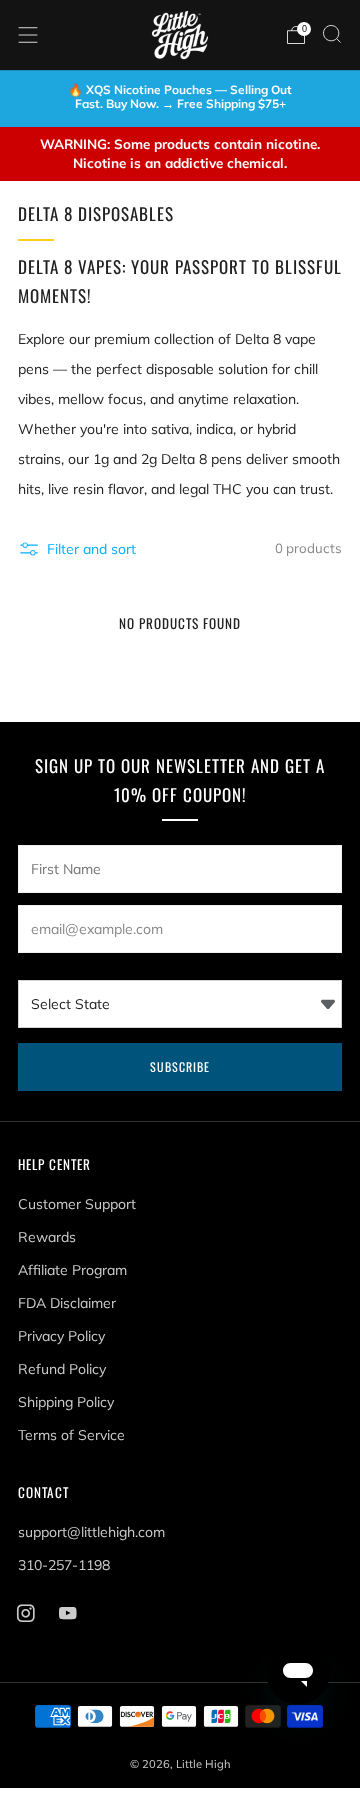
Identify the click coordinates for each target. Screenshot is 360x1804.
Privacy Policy (61, 1336)
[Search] (332, 34)
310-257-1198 (64, 1565)
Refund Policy (62, 1369)
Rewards (47, 1237)
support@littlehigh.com (91, 1532)
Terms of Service (71, 1435)
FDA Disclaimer (67, 1303)
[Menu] (28, 35)
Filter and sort (91, 549)
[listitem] (180, 99)
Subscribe (180, 1066)
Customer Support (77, 1204)
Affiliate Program (72, 1270)
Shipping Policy (66, 1402)
